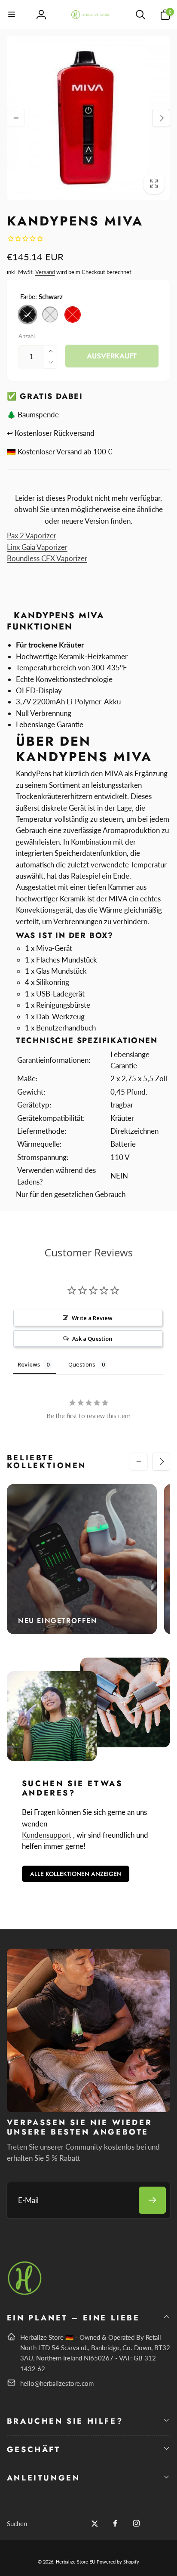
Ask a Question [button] (92, 1339)
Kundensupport (47, 1835)
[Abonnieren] (152, 2200)
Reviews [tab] (29, 1364)
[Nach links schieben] (16, 118)
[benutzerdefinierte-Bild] (25, 2294)
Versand (45, 272)
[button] (12, 15)
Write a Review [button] (92, 1318)
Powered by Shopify (118, 2562)
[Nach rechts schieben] (161, 118)
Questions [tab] (82, 1364)
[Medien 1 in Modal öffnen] (89, 118)
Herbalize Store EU (76, 2562)
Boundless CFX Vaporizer (47, 558)
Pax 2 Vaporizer (32, 535)
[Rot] (73, 315)
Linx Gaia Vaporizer (37, 547)
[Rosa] (50, 315)
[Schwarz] (27, 315)
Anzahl (27, 336)
